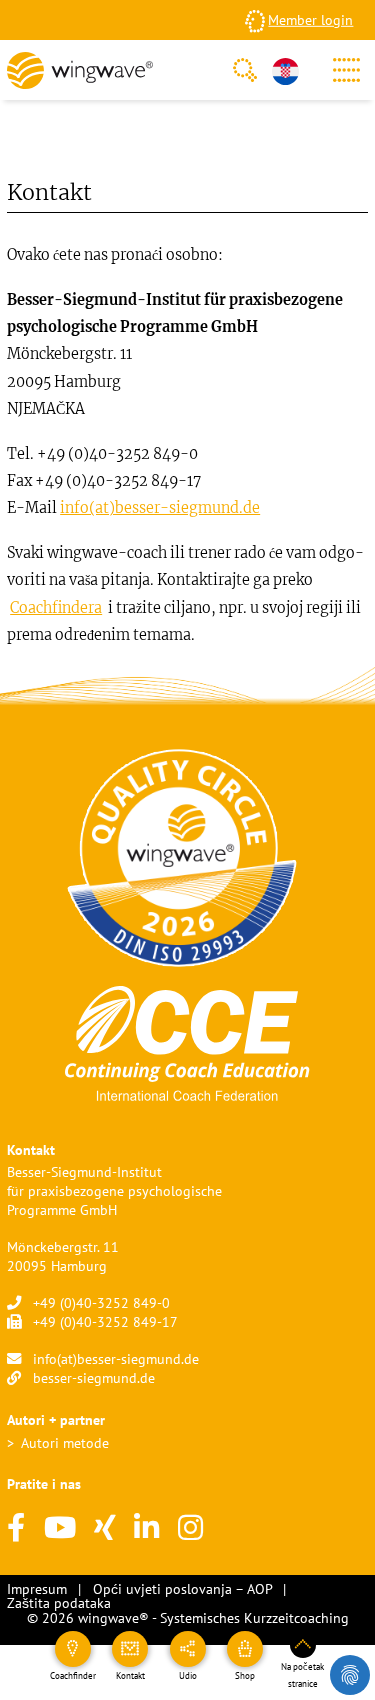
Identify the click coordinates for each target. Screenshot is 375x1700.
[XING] (105, 1528)
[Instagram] (190, 1528)
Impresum (37, 1588)
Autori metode (65, 1442)
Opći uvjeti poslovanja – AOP (182, 1588)
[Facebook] (16, 1528)
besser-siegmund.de (94, 1377)
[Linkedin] (146, 1528)
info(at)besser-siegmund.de (160, 508)
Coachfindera (56, 608)
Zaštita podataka (59, 1602)
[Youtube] (60, 1528)
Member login (310, 19)
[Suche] (245, 70)
